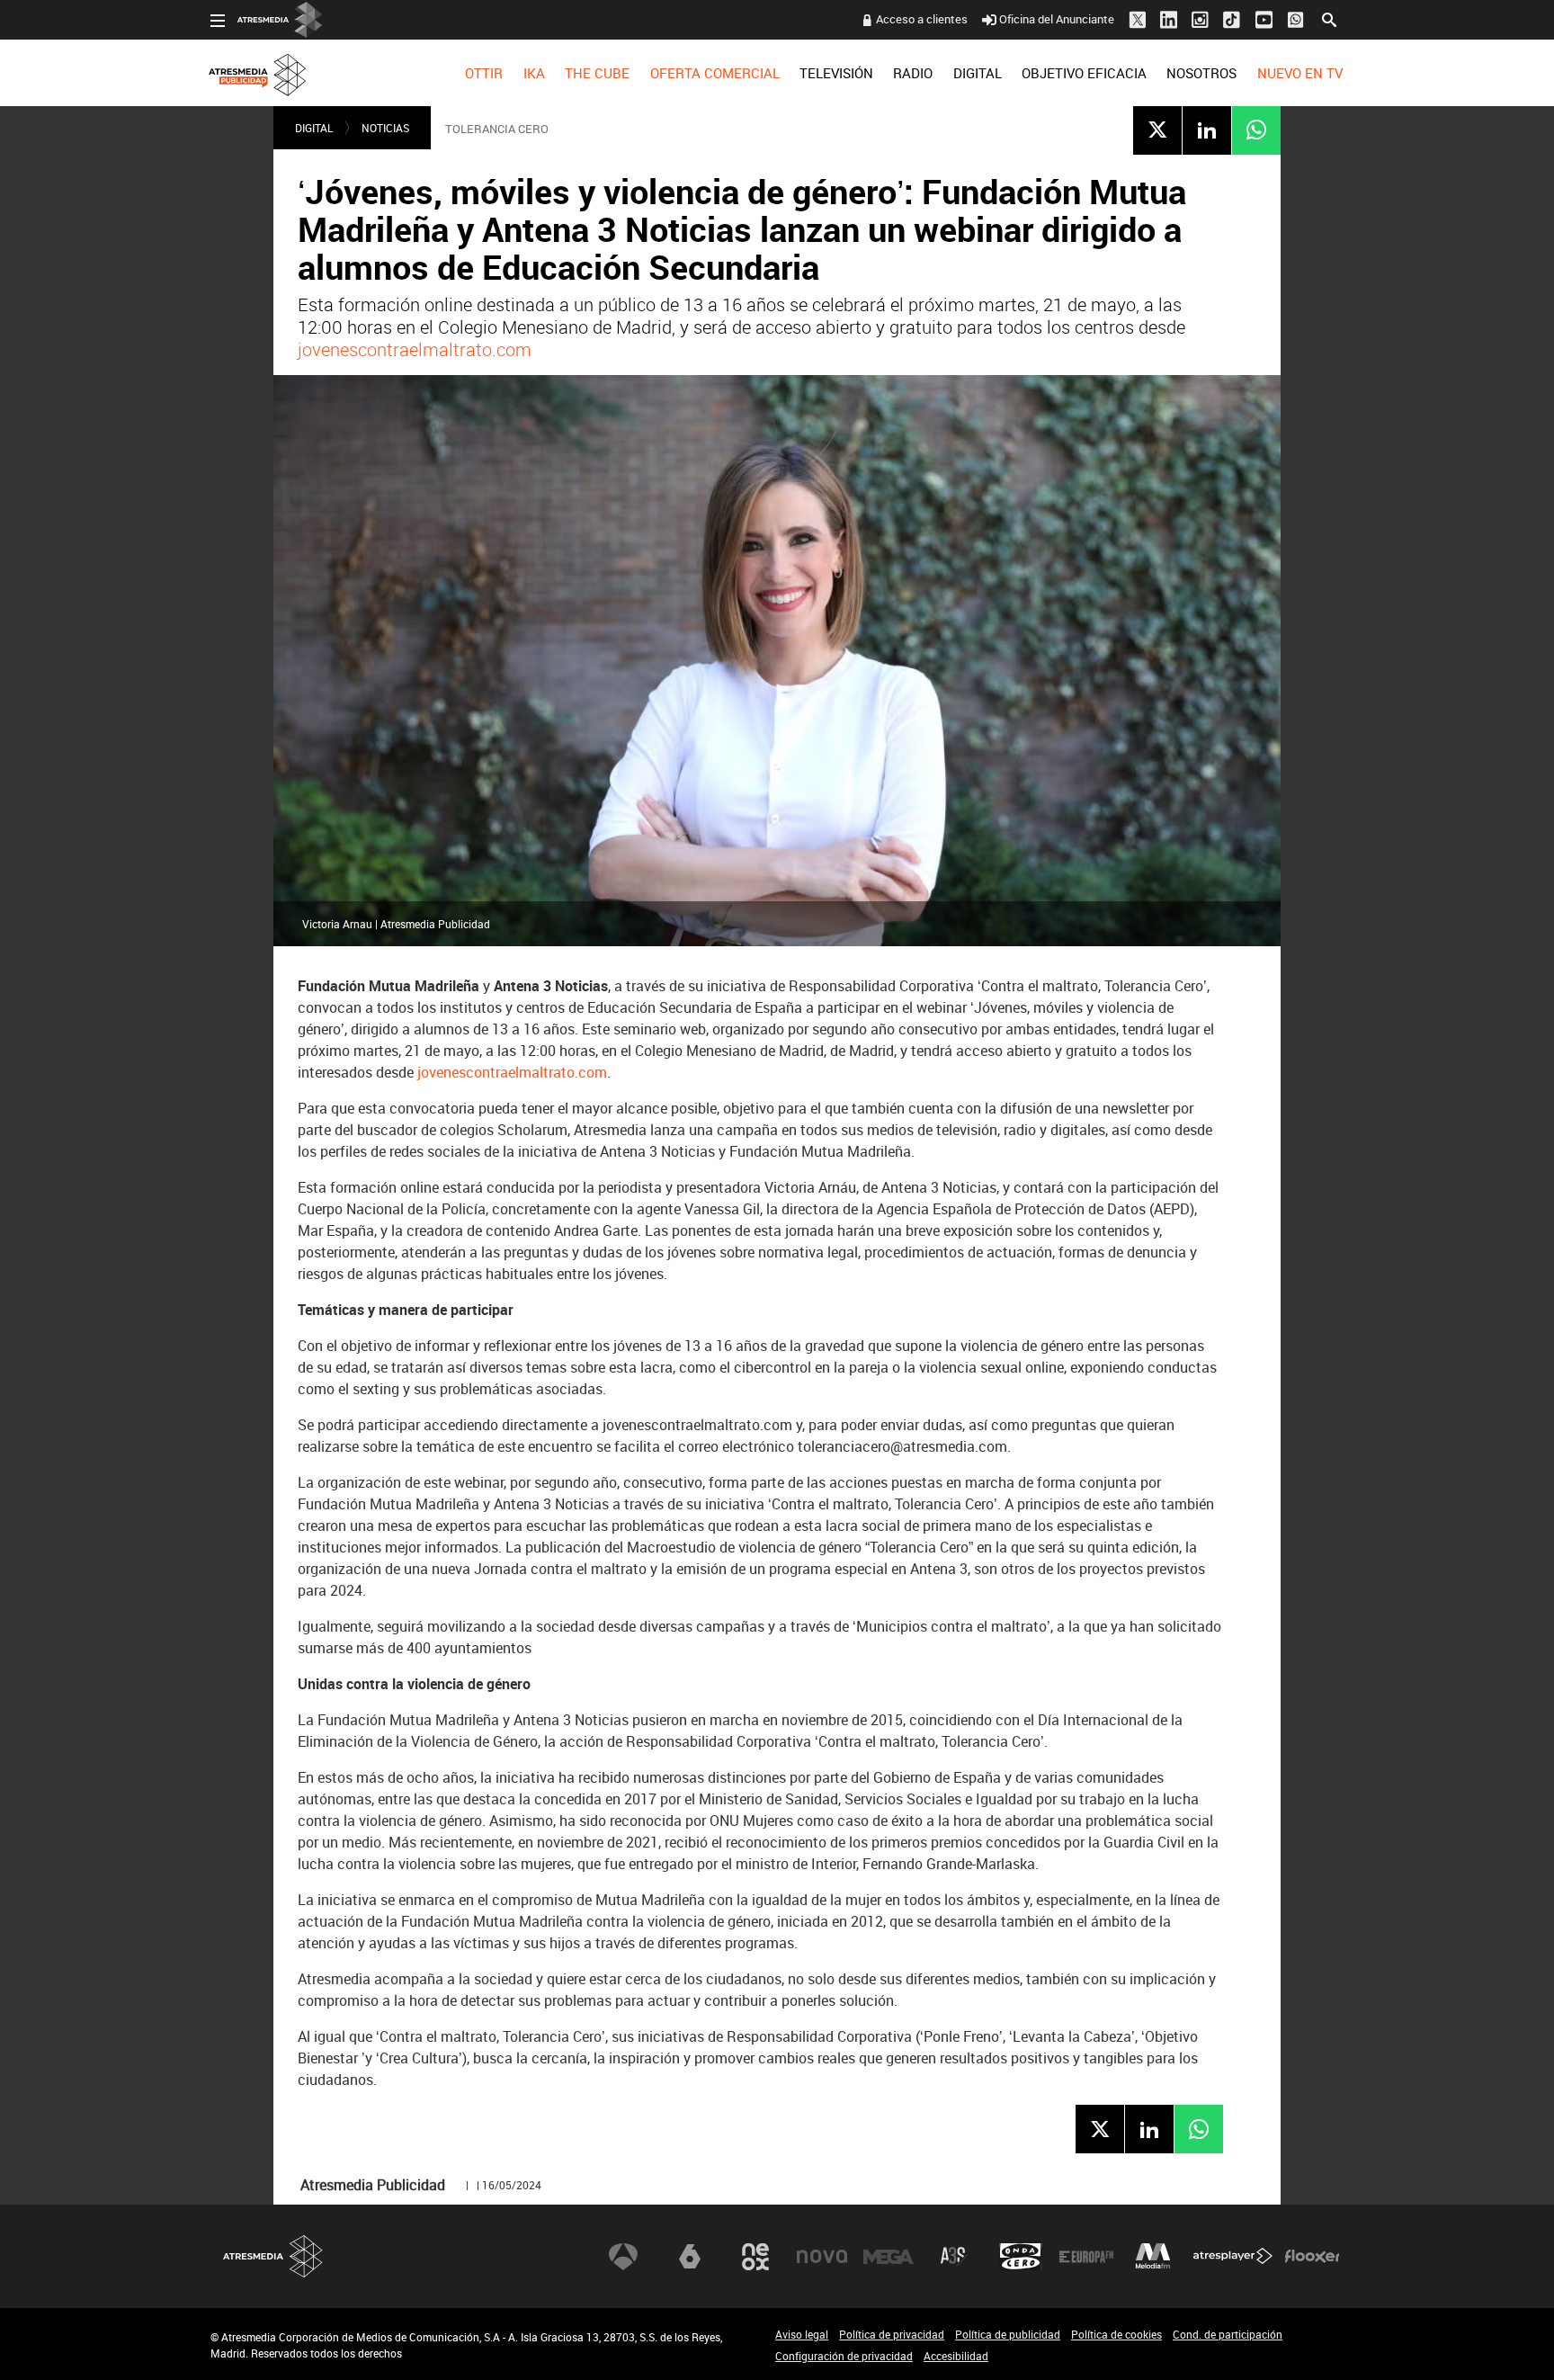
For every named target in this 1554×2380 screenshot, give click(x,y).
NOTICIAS (385, 128)
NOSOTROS (1201, 73)
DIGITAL (978, 73)
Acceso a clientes (922, 19)
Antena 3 (623, 2257)
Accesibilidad (956, 2356)
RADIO (913, 73)
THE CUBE (597, 73)
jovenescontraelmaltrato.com (415, 349)
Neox (755, 2257)
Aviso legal (802, 2334)
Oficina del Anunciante (1057, 19)
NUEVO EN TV (1300, 73)
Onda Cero (1021, 2257)
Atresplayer (1233, 2257)
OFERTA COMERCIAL (715, 73)
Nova (822, 2257)
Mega (889, 2257)
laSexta (690, 2257)
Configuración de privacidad (844, 2356)
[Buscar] (1329, 18)
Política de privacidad (892, 2334)
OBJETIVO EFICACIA (1084, 73)
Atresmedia (273, 2256)
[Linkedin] (1207, 130)
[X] (1157, 130)
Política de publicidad (1008, 2334)
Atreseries (954, 2257)
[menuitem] (484, 73)
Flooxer (1312, 2257)
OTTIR (484, 73)
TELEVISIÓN (836, 73)
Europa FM (1086, 2257)
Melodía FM (1153, 2257)
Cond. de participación (1228, 2334)
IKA (534, 73)
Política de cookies (1116, 2334)
